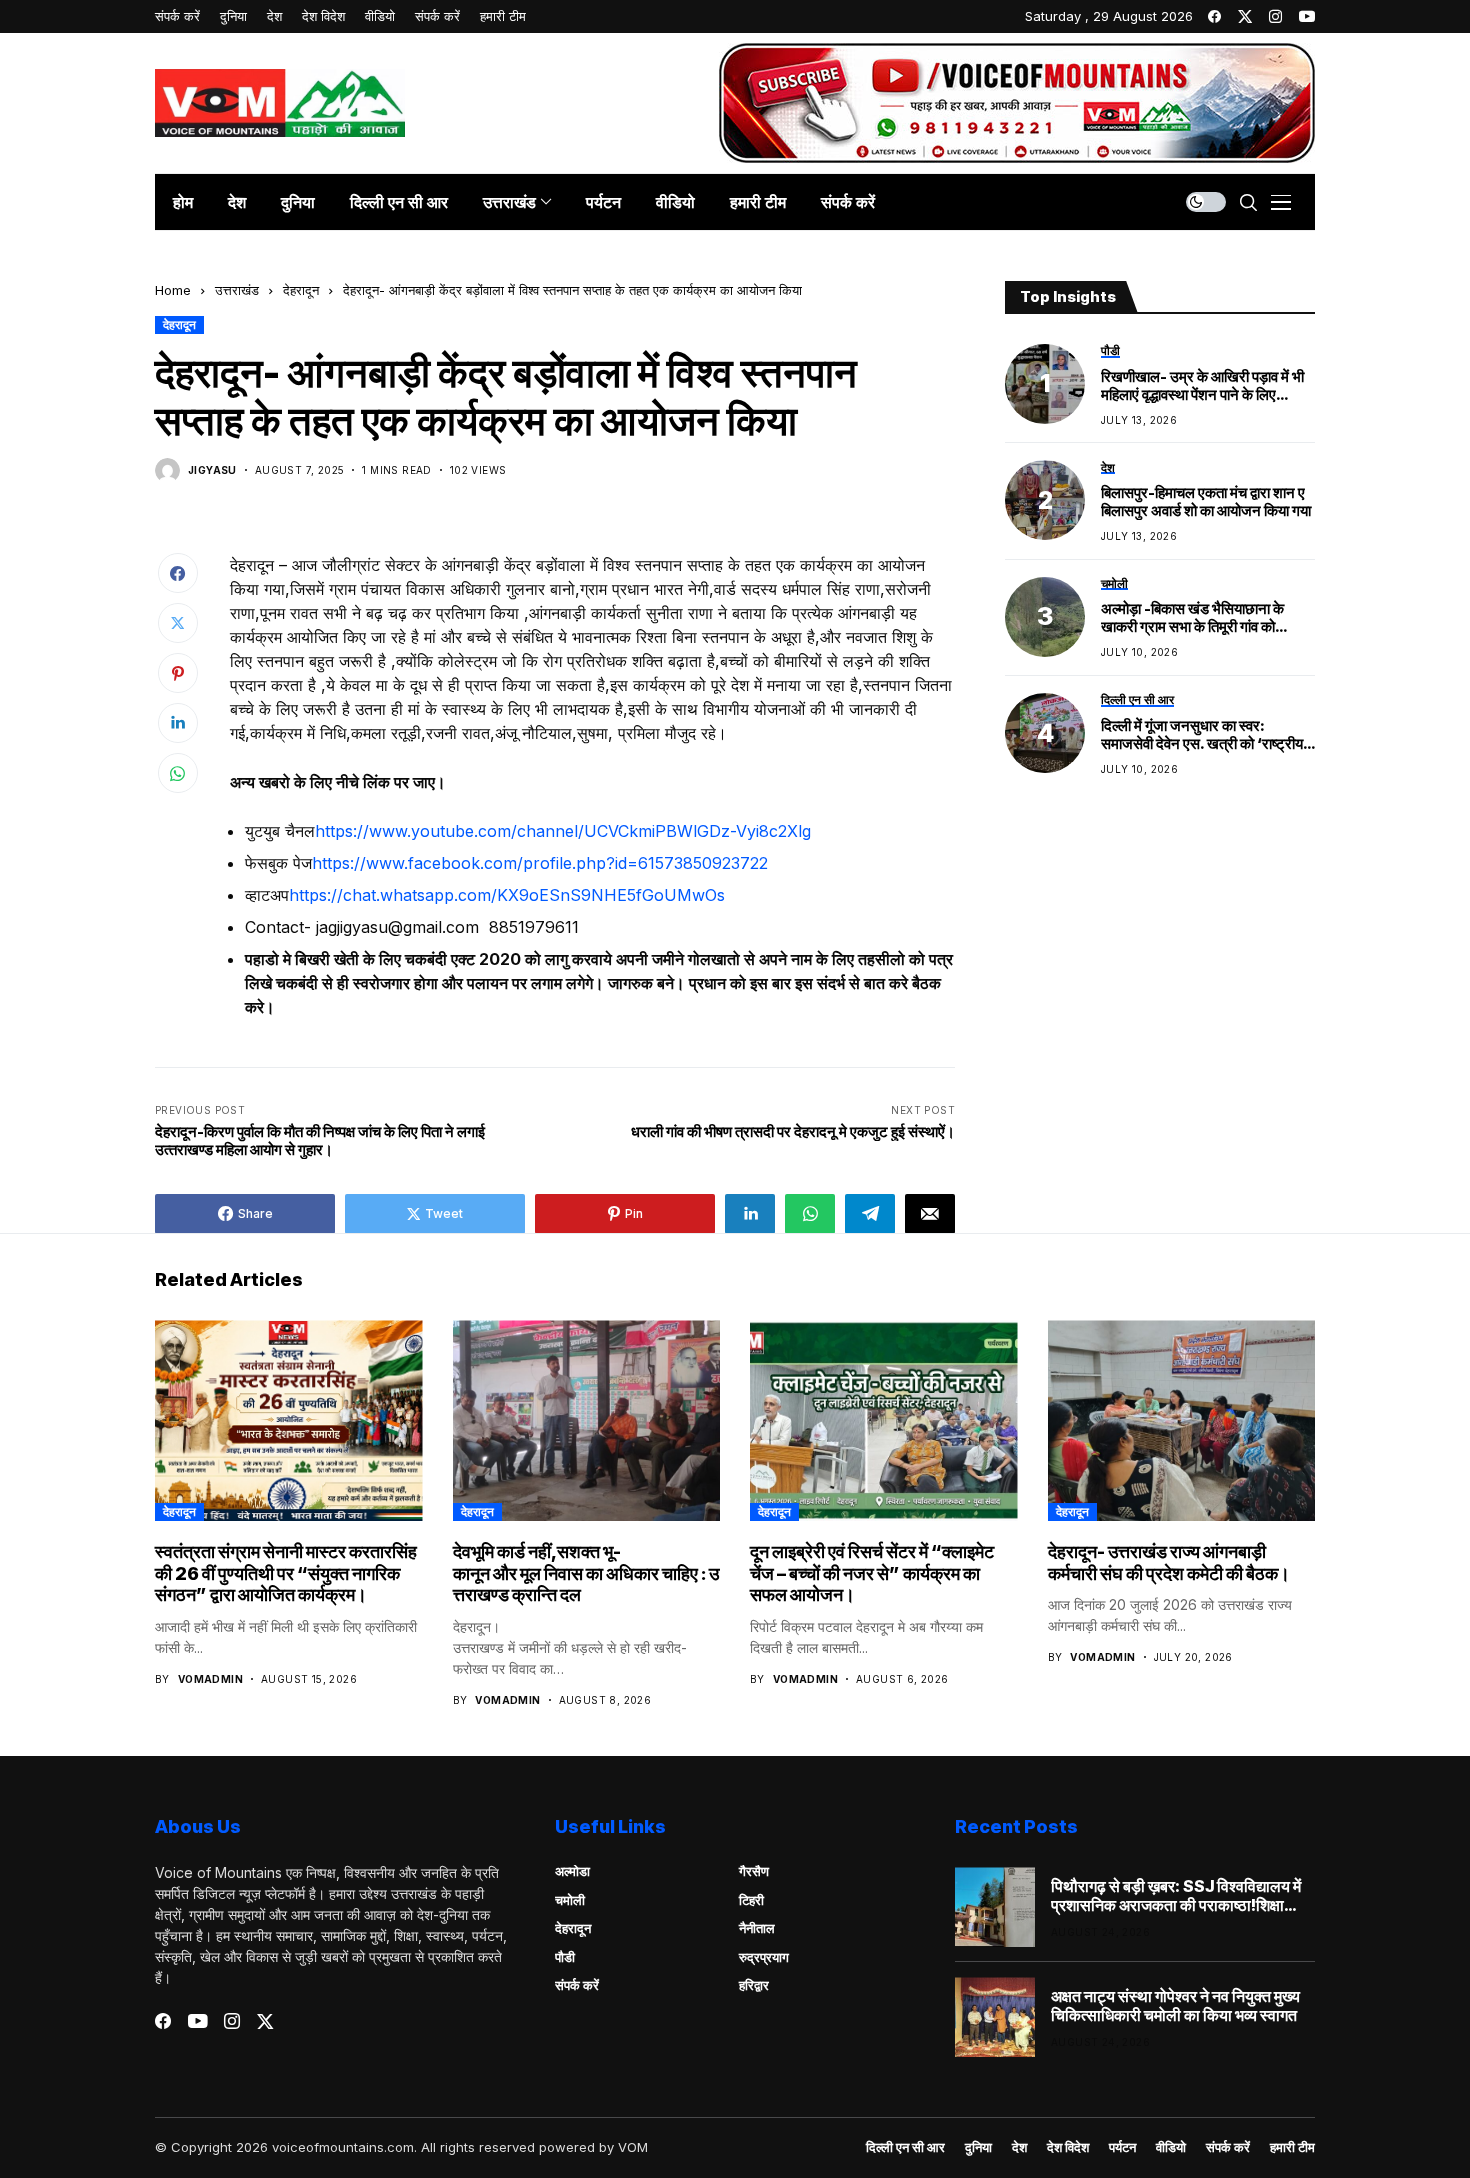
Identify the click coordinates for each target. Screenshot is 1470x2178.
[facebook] (1214, 16)
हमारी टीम (1292, 2147)
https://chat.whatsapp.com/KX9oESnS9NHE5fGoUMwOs (507, 895)
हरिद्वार (754, 1985)
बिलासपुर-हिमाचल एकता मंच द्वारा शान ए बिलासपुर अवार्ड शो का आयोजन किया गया (1206, 502)
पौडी (565, 1957)
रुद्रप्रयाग (764, 1957)
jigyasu (212, 470)
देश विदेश (1068, 2147)
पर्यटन (1122, 2147)
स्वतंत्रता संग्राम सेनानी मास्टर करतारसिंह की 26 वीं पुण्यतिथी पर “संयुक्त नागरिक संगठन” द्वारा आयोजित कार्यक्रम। (286, 1573)
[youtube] (1307, 16)
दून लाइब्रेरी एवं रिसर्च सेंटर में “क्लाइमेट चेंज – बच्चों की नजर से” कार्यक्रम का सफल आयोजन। (872, 1573)
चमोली (570, 1900)
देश (1019, 2147)
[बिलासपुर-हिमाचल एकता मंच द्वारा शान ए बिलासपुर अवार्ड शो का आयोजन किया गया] (1045, 500)
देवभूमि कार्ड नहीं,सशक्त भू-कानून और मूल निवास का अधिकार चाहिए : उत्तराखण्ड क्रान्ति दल (586, 1573)
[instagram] (1275, 16)
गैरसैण (754, 1871)
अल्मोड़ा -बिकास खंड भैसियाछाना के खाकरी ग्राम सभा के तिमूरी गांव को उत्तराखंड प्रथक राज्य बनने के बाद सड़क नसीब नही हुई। (1207, 618)
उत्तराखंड (237, 290)
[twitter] (1245, 16)
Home (173, 290)
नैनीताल (757, 1928)
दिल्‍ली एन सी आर (905, 2147)
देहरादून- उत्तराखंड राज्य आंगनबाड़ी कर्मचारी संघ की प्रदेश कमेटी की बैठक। (1169, 1562)
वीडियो (1171, 2147)
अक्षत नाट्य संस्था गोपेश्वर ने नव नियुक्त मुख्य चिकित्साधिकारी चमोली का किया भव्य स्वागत (1175, 2006)
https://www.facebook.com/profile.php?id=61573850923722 (540, 863)
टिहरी (751, 1900)
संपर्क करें (577, 1985)
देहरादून (301, 290)
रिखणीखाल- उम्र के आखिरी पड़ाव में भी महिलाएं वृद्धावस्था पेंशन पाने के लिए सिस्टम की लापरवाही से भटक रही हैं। (1202, 385)
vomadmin (210, 1679)
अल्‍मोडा (572, 1871)
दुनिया (978, 2147)
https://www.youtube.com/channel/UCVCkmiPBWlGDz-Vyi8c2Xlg (563, 831)
